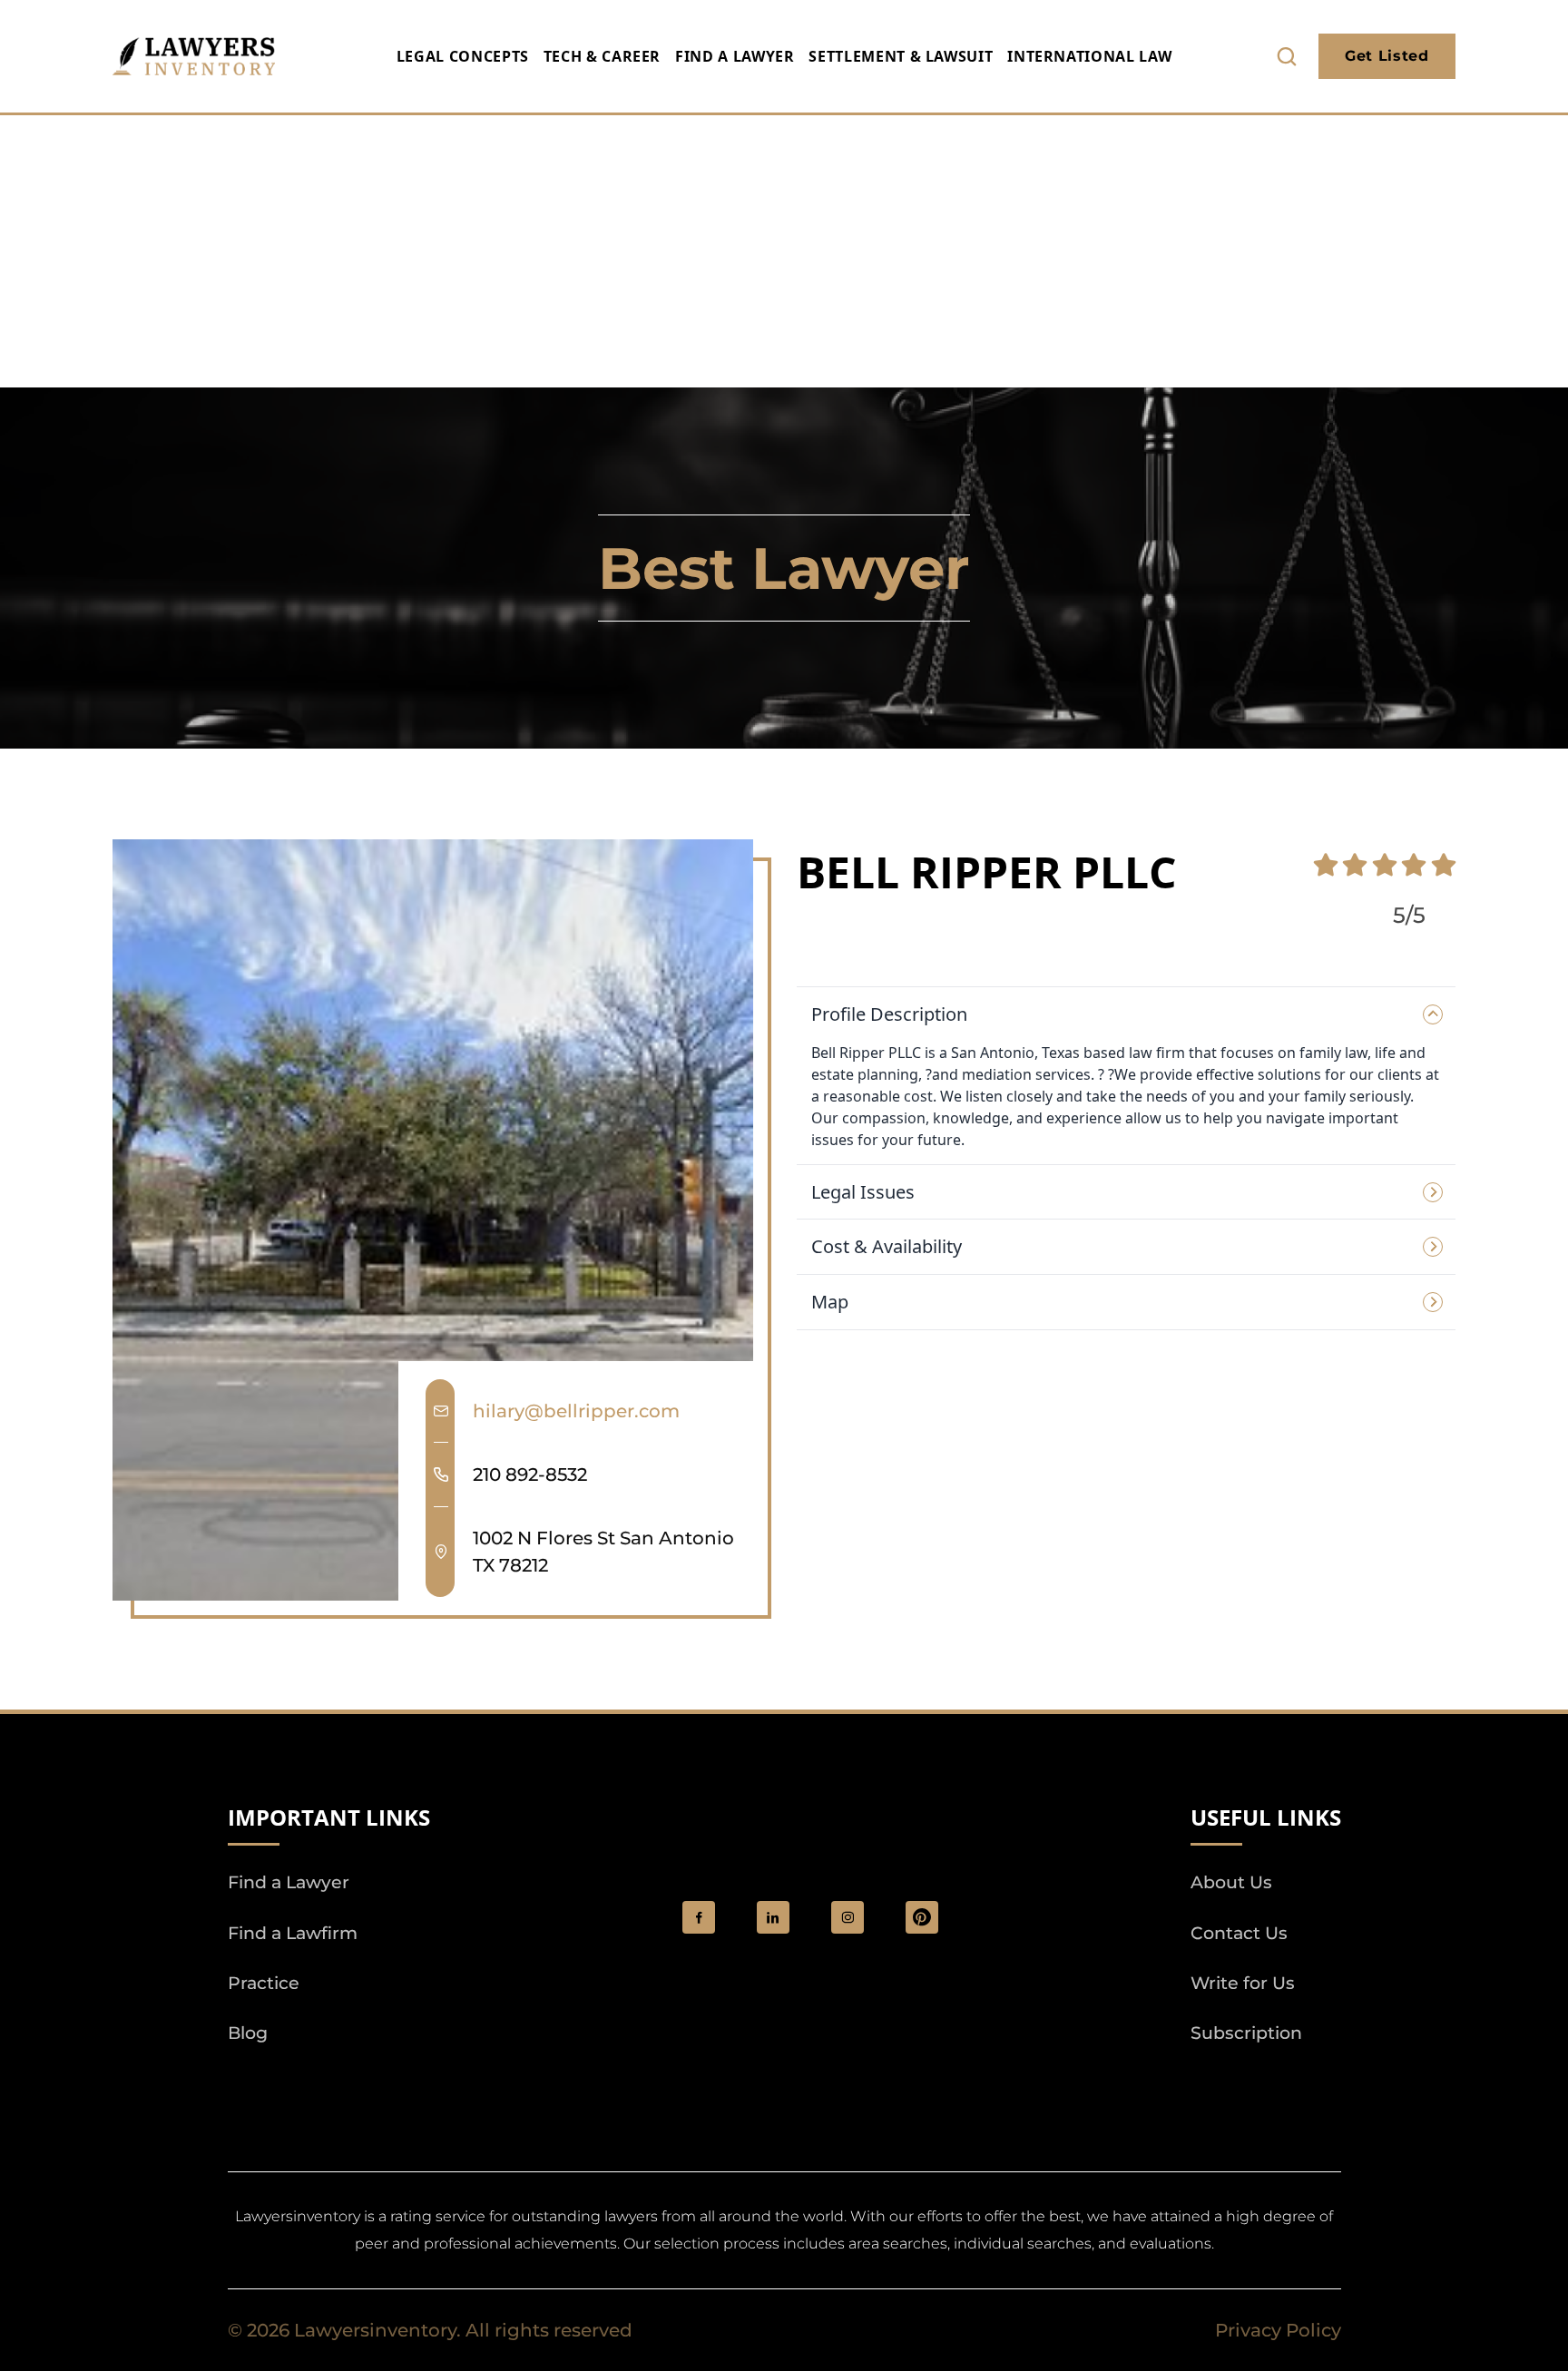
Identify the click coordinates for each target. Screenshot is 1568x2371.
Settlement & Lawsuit (901, 56)
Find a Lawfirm (293, 1933)
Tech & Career (602, 56)
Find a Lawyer (735, 56)
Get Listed (1387, 56)
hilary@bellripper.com (576, 1411)
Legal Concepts (463, 56)
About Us (1231, 1882)
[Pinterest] (922, 1917)
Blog (248, 2033)
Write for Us (1243, 1983)
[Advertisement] (784, 251)
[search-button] (1287, 56)
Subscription (1246, 2033)
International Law (1089, 56)
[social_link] (699, 1917)
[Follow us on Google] (328, 2084)
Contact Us (1239, 1933)
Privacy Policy (1278, 2330)
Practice (264, 1983)
